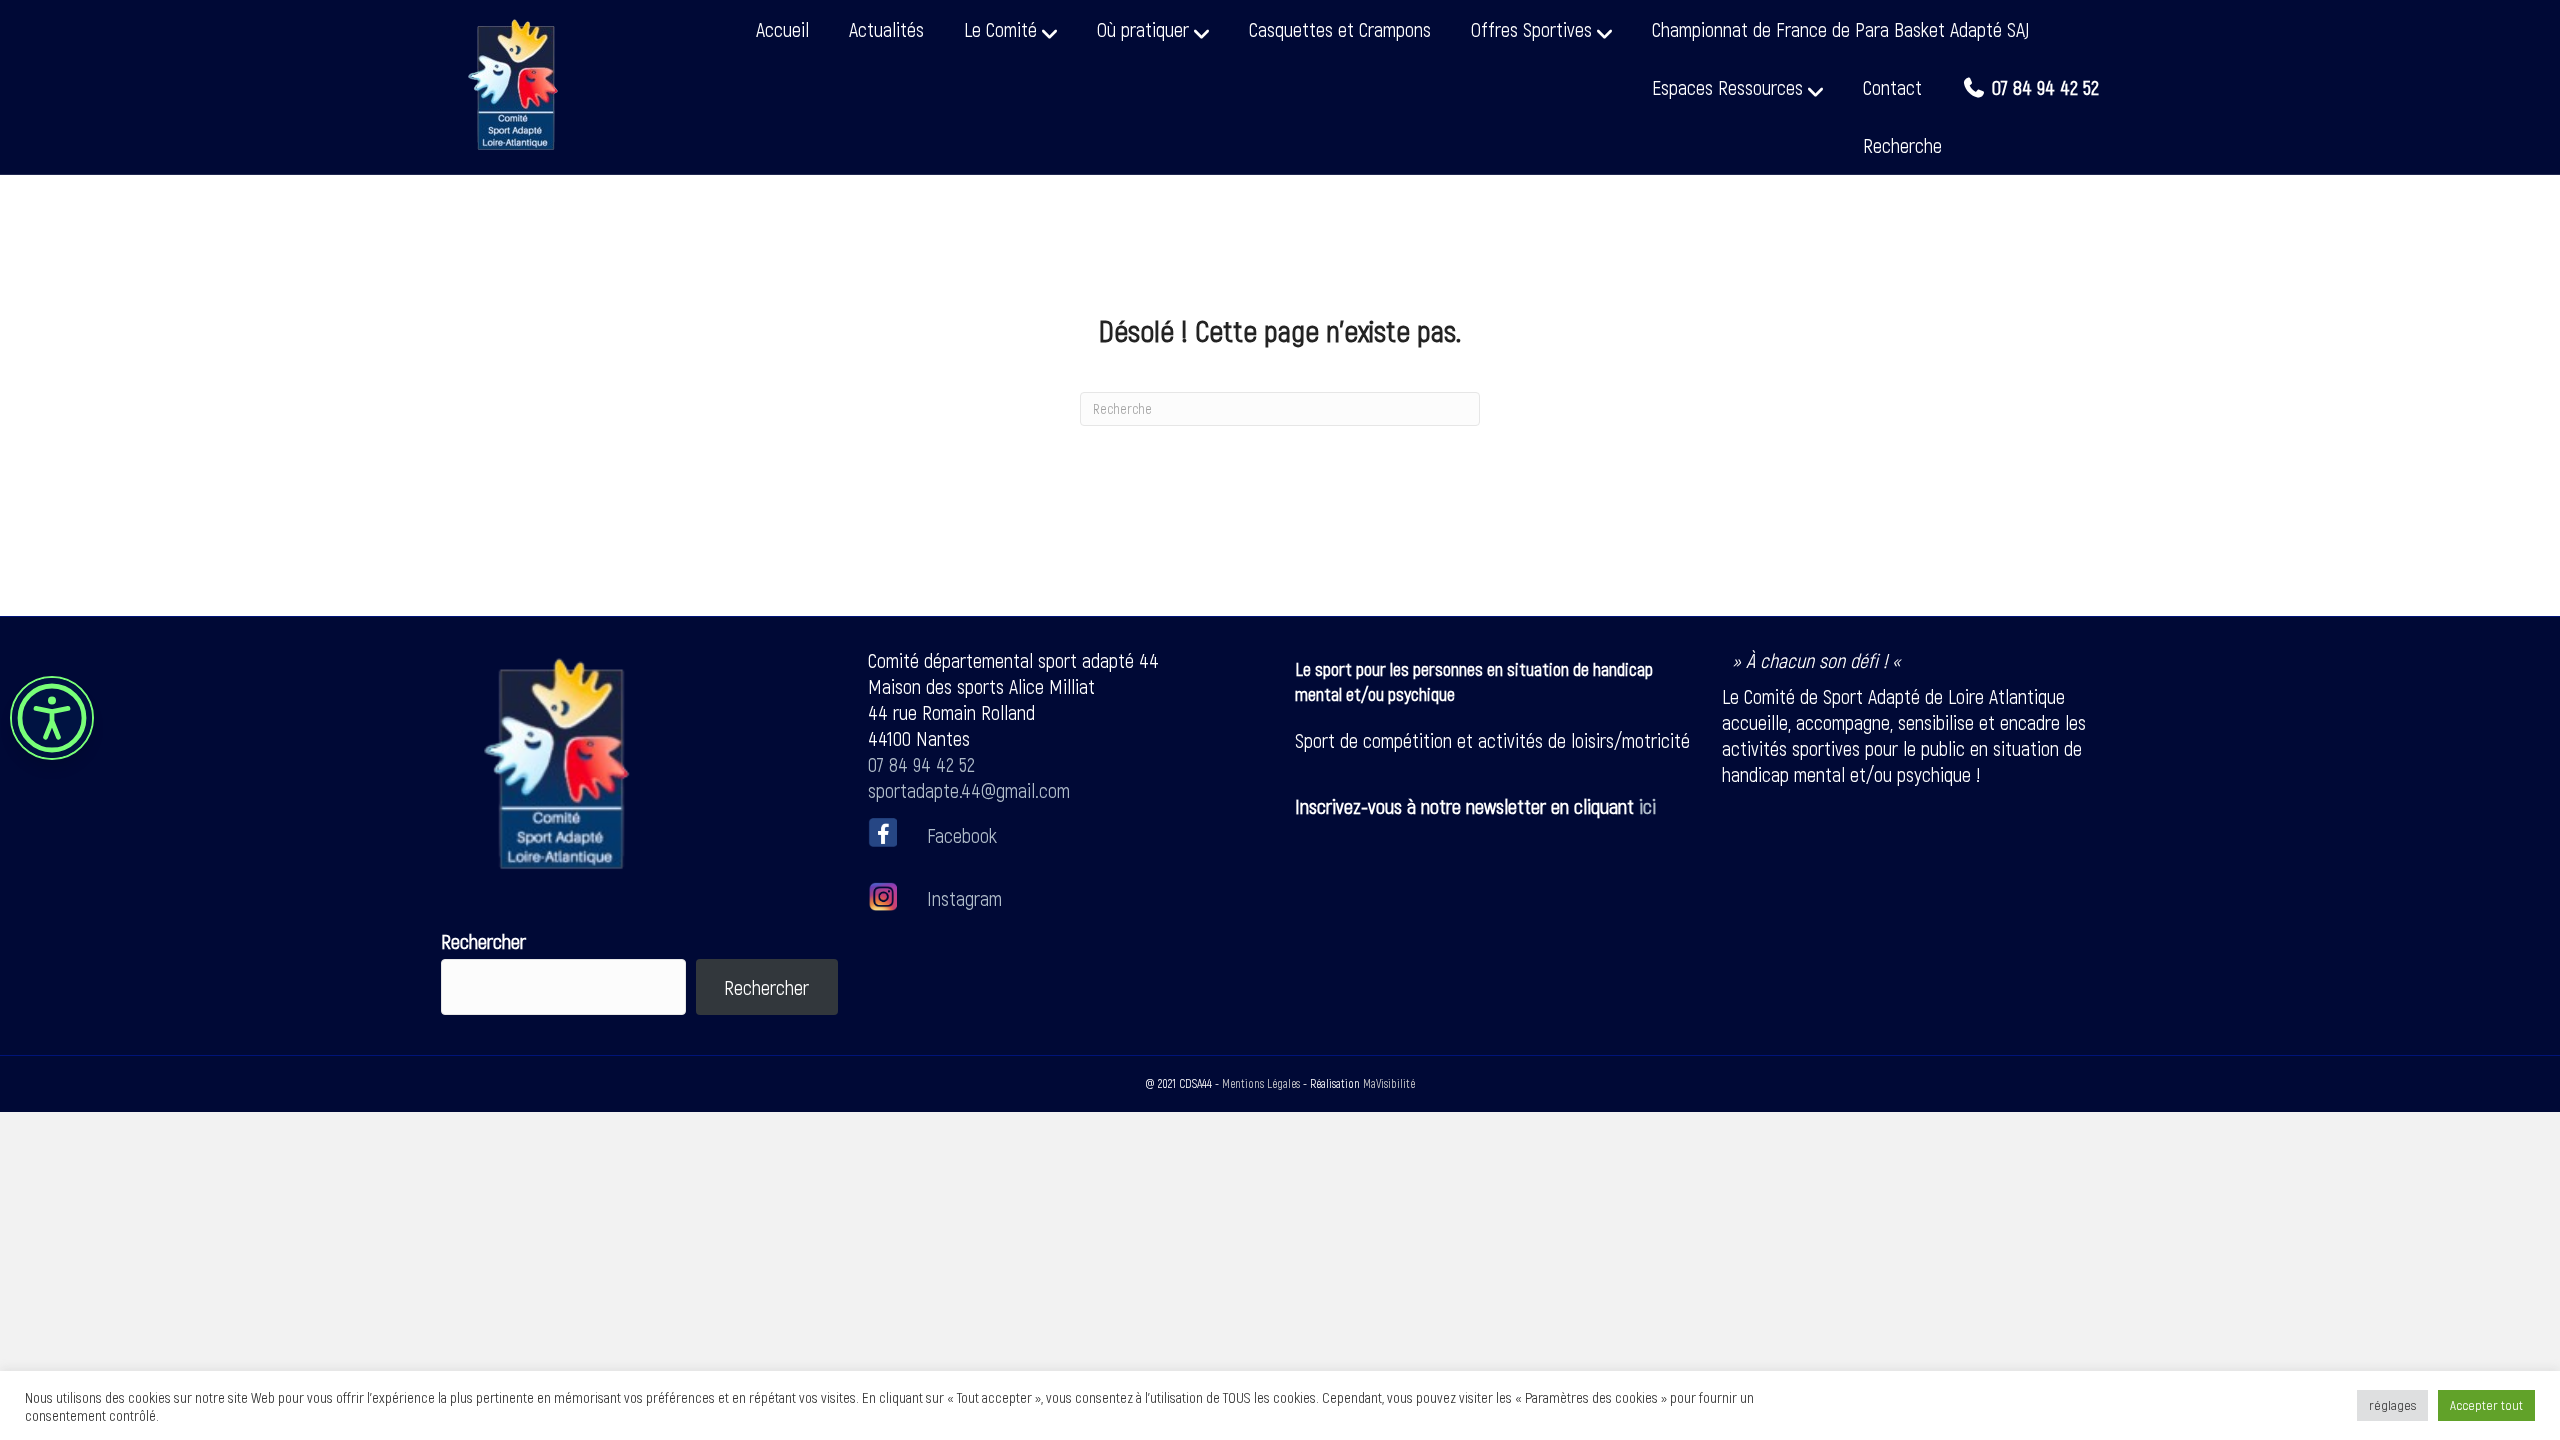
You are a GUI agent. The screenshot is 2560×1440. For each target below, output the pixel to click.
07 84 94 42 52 (921, 764)
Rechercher (483, 941)
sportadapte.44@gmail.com (969, 790)
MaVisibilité (1389, 1083)
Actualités (886, 29)
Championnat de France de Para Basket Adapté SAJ (1840, 29)
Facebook (962, 834)
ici (1647, 806)
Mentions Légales (1261, 1083)
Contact (1892, 87)
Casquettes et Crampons (1340, 29)
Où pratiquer (1143, 29)
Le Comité (1000, 29)
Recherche (1902, 145)
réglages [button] (2392, 1405)
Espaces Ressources (1727, 87)
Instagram (962, 898)
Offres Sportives (1531, 29)
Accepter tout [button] (2486, 1405)
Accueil (782, 29)
